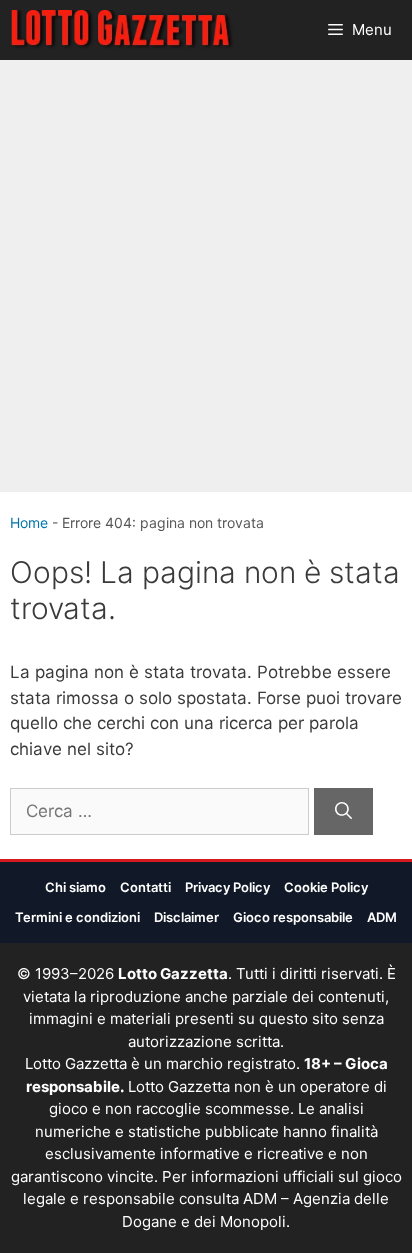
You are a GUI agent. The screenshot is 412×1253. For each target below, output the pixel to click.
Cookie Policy (326, 887)
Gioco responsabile (293, 917)
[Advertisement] (206, 276)
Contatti (145, 887)
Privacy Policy (227, 887)
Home (29, 522)
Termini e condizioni (77, 917)
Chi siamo (75, 887)
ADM (382, 917)
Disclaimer (186, 917)
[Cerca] (343, 812)
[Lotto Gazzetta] (122, 30)
